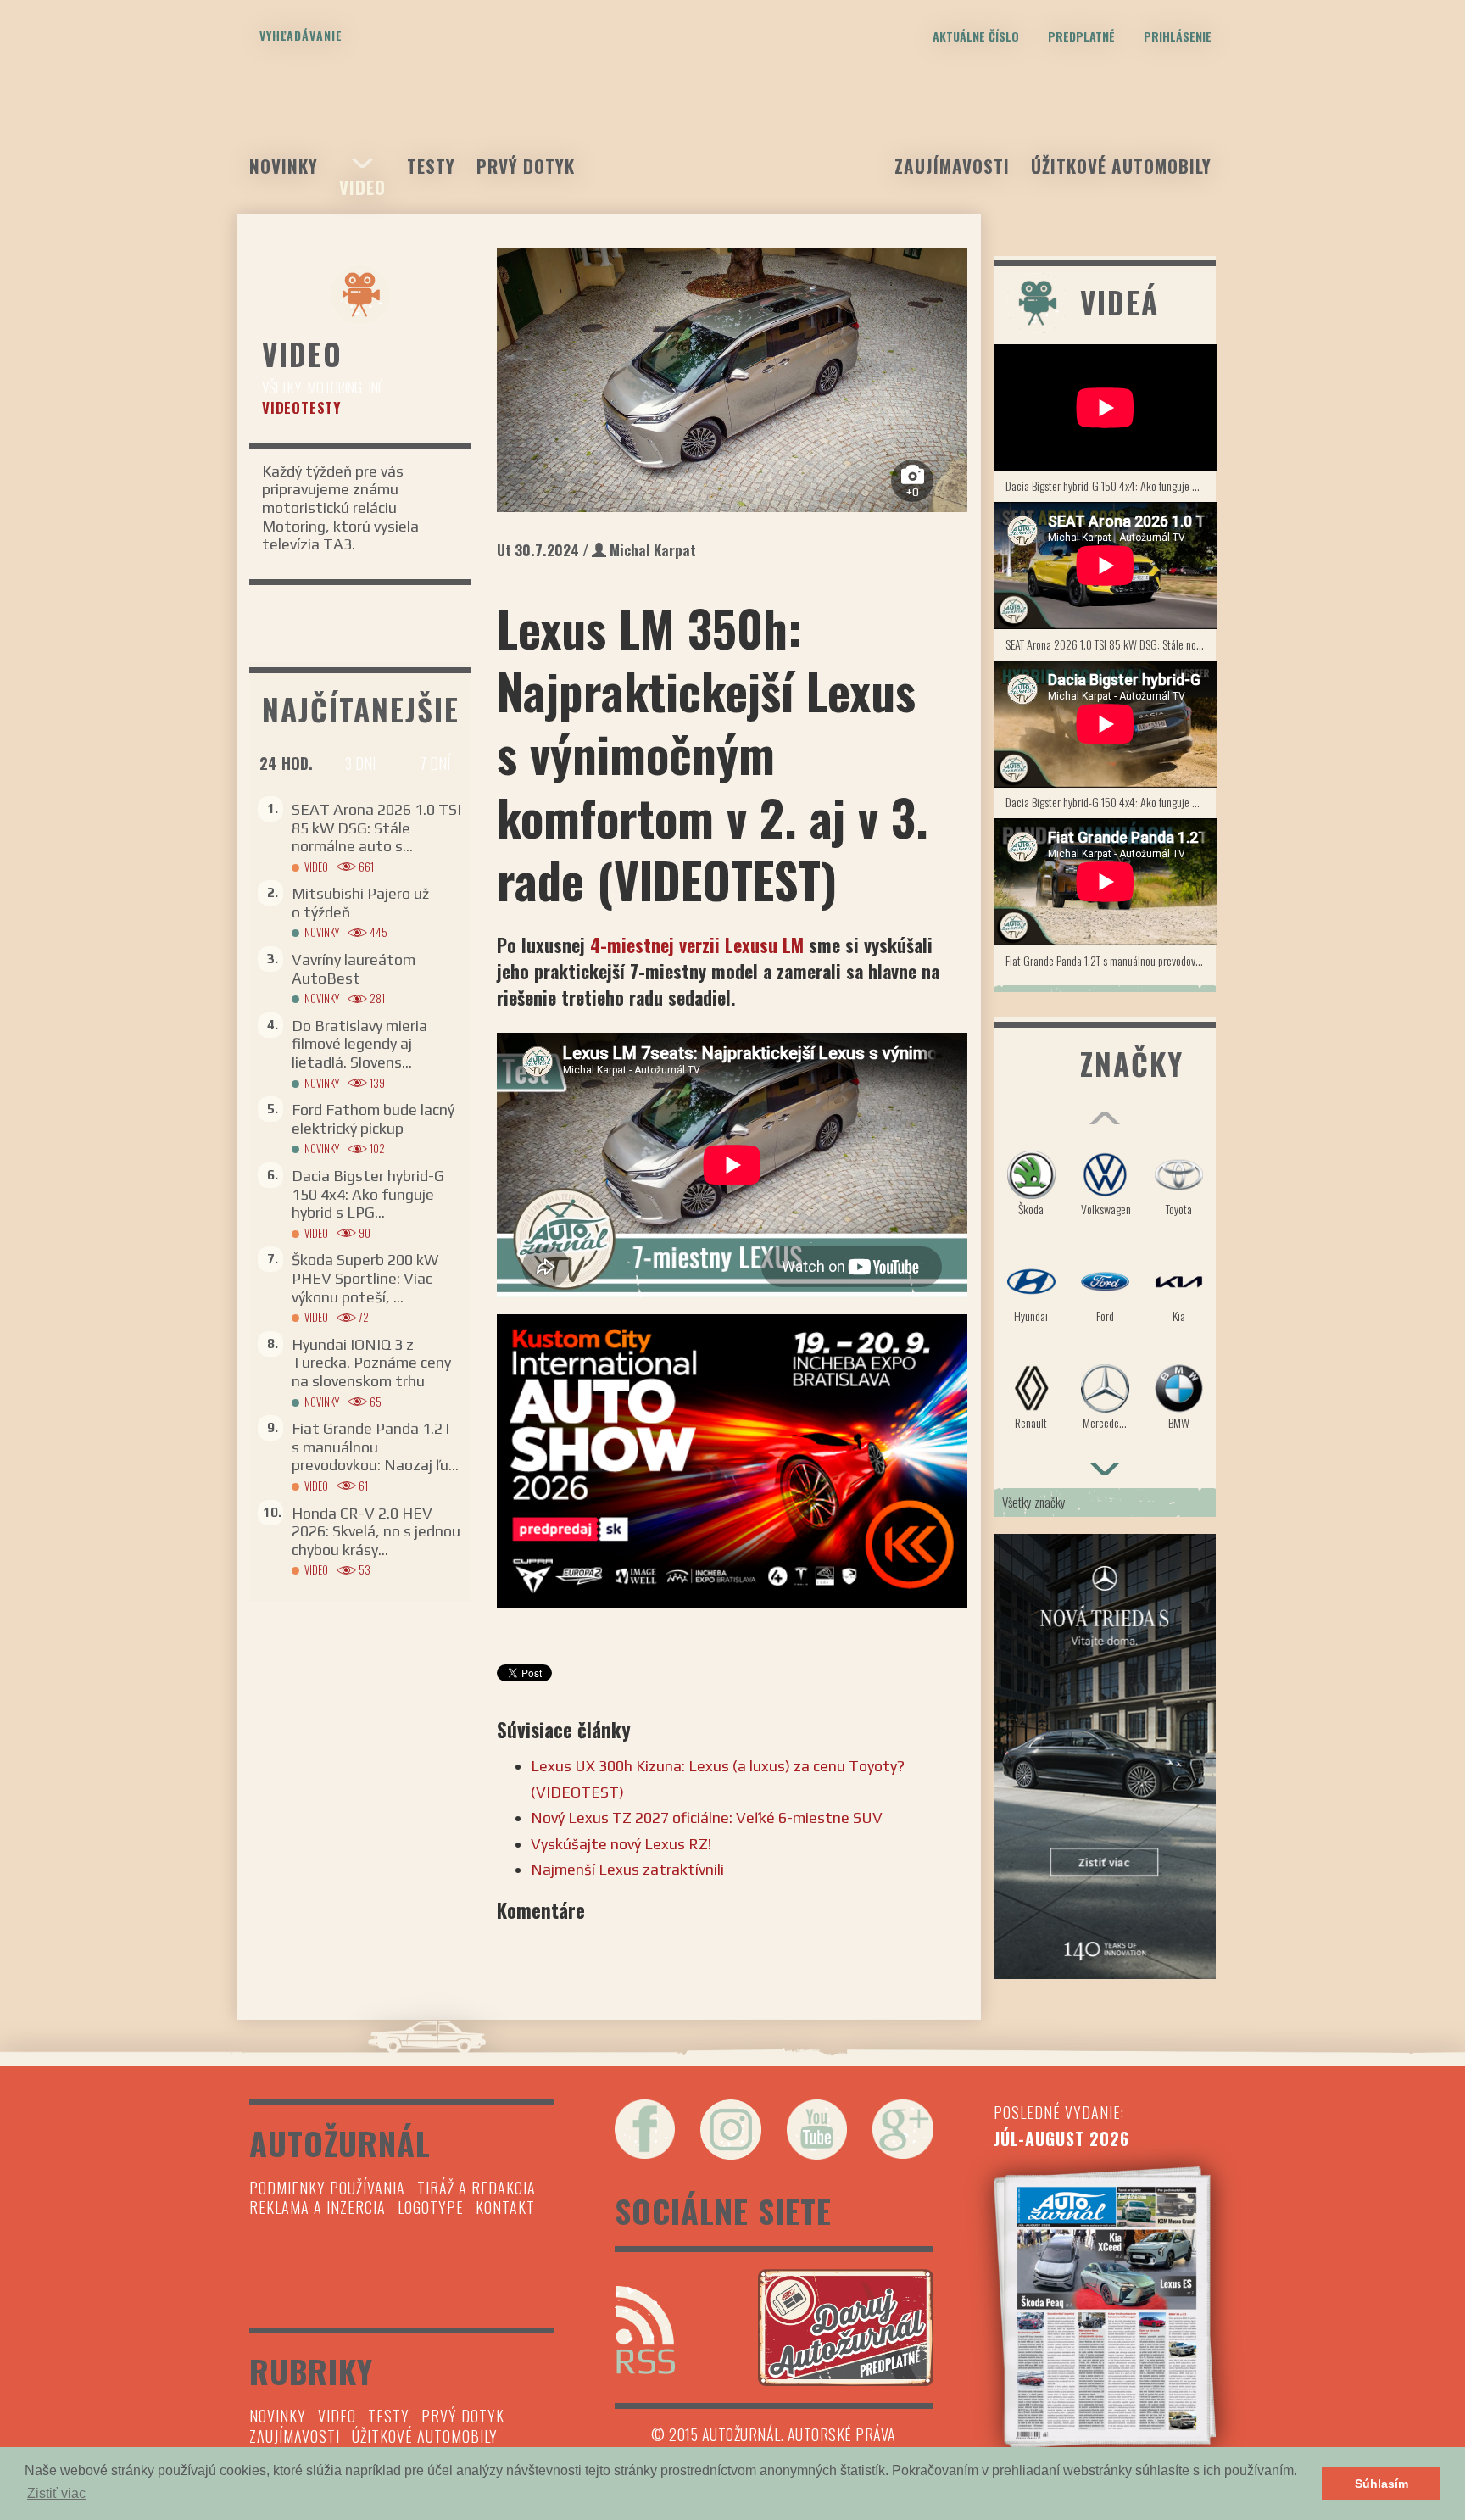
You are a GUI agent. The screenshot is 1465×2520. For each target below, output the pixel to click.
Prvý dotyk (526, 166)
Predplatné (1081, 36)
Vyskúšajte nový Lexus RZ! (621, 1844)
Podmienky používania (327, 2188)
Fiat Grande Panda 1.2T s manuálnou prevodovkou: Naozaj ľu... (375, 1447)
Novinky (284, 166)
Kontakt (505, 2207)
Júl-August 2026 (1061, 2138)
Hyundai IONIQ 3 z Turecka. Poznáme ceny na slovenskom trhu (371, 1363)
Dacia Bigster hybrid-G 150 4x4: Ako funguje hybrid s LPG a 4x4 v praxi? (1111, 485)
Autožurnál (732, 125)
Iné (376, 387)
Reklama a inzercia (318, 2207)
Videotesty (301, 407)
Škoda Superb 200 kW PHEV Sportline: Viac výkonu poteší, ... (365, 1278)
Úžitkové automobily (1121, 166)
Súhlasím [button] (1381, 2484)
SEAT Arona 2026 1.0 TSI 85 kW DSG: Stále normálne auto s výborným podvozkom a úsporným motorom (1111, 644)
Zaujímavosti (952, 166)
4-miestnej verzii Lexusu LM (699, 945)
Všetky (281, 387)
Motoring (335, 387)
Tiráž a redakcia (476, 2188)
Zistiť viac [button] (56, 2493)
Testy (431, 166)
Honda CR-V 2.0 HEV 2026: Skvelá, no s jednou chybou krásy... (376, 1531)
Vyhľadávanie (301, 35)
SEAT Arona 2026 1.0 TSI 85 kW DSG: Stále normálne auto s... (376, 828)
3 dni (360, 763)
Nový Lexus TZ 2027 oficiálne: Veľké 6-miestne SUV (707, 1818)
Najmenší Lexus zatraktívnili (629, 1869)
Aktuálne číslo (976, 36)
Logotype (431, 2207)
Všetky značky (1034, 1502)
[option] (732, 380)
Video (362, 187)
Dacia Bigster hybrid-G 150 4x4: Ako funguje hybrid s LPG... (368, 1194)
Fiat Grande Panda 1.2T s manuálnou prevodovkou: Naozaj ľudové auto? (1111, 960)
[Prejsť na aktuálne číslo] (1105, 2307)
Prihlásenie (1178, 36)
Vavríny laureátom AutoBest (354, 969)
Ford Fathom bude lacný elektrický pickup (373, 1119)
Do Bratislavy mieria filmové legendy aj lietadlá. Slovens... (359, 1044)
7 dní (435, 763)
